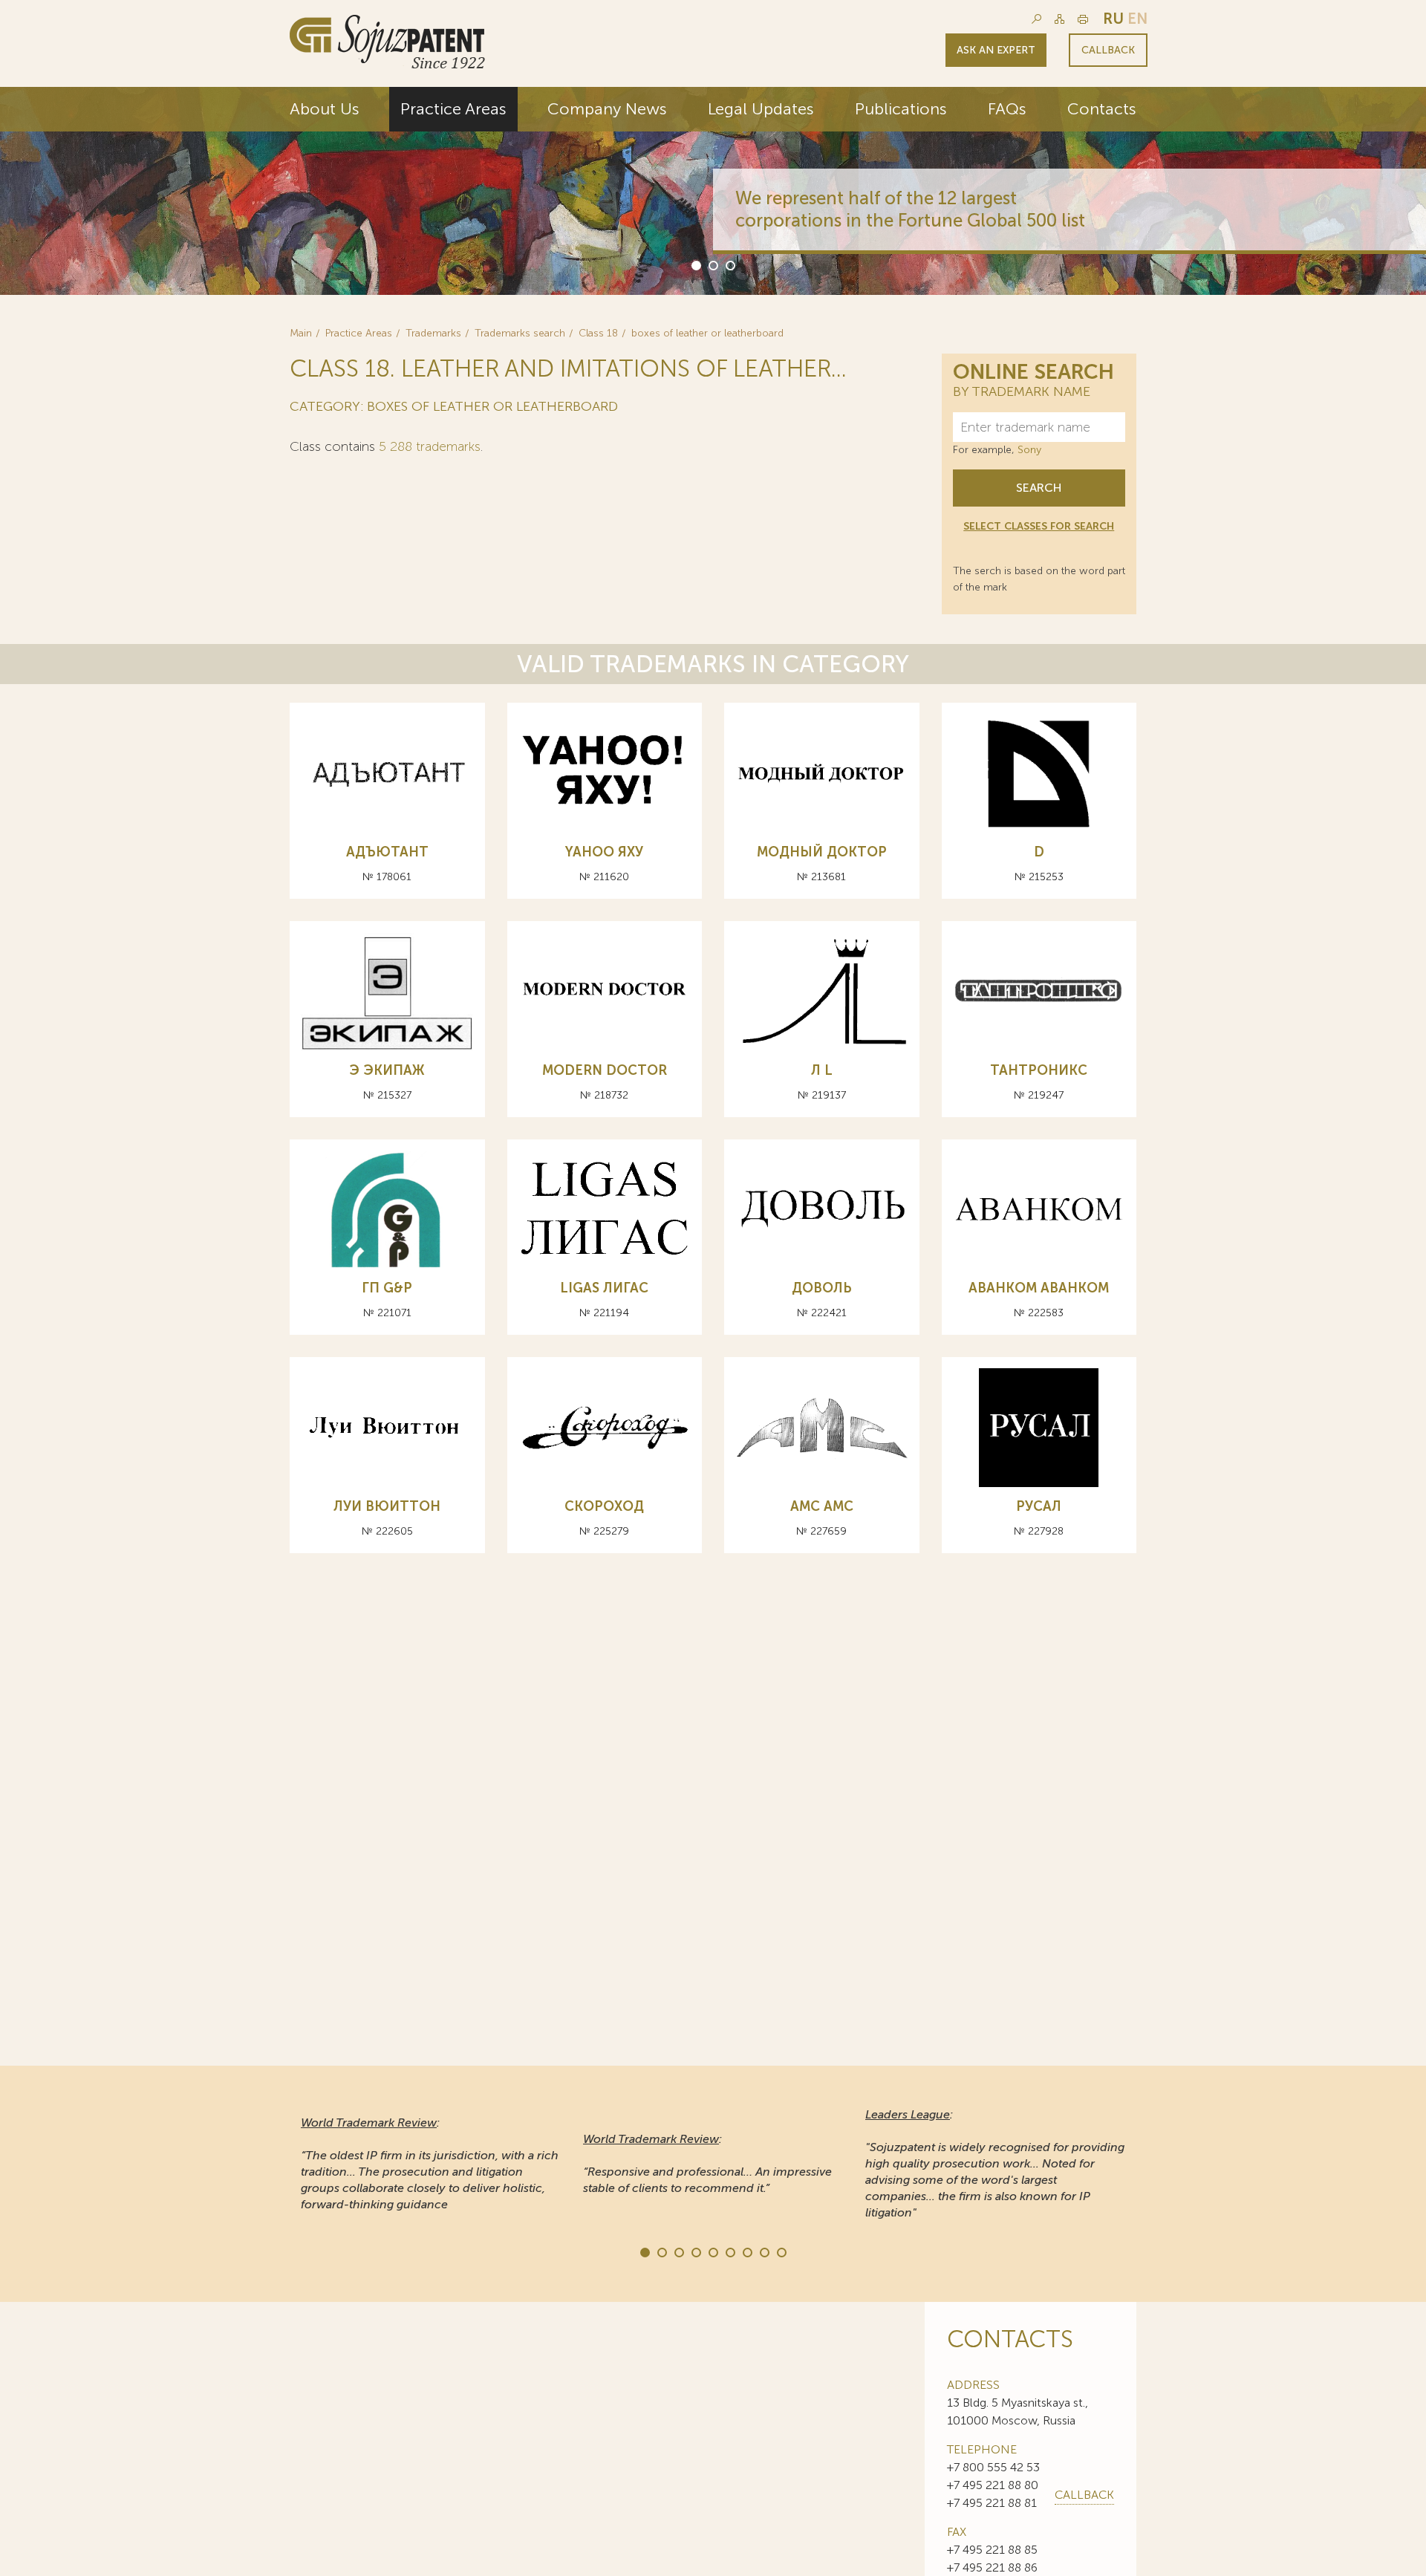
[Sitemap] (1059, 19)
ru (1113, 19)
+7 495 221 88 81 (992, 2503)
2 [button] (712, 264)
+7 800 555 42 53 (993, 2467)
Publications (901, 109)
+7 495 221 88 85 (992, 2550)
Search (1039, 488)
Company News (607, 109)
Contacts (1102, 109)
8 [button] (764, 2251)
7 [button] (746, 2251)
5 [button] (712, 2251)
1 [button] (695, 264)
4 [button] (695, 2251)
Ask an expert (996, 50)
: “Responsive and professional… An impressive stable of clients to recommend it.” (707, 2163)
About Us (325, 109)
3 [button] (729, 264)
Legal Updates (761, 109)
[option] (713, 191)
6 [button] (729, 2251)
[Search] (1036, 19)
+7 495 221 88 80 (993, 2485)
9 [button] (781, 2251)
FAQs (1007, 109)
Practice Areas (453, 109)
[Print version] (1083, 19)
